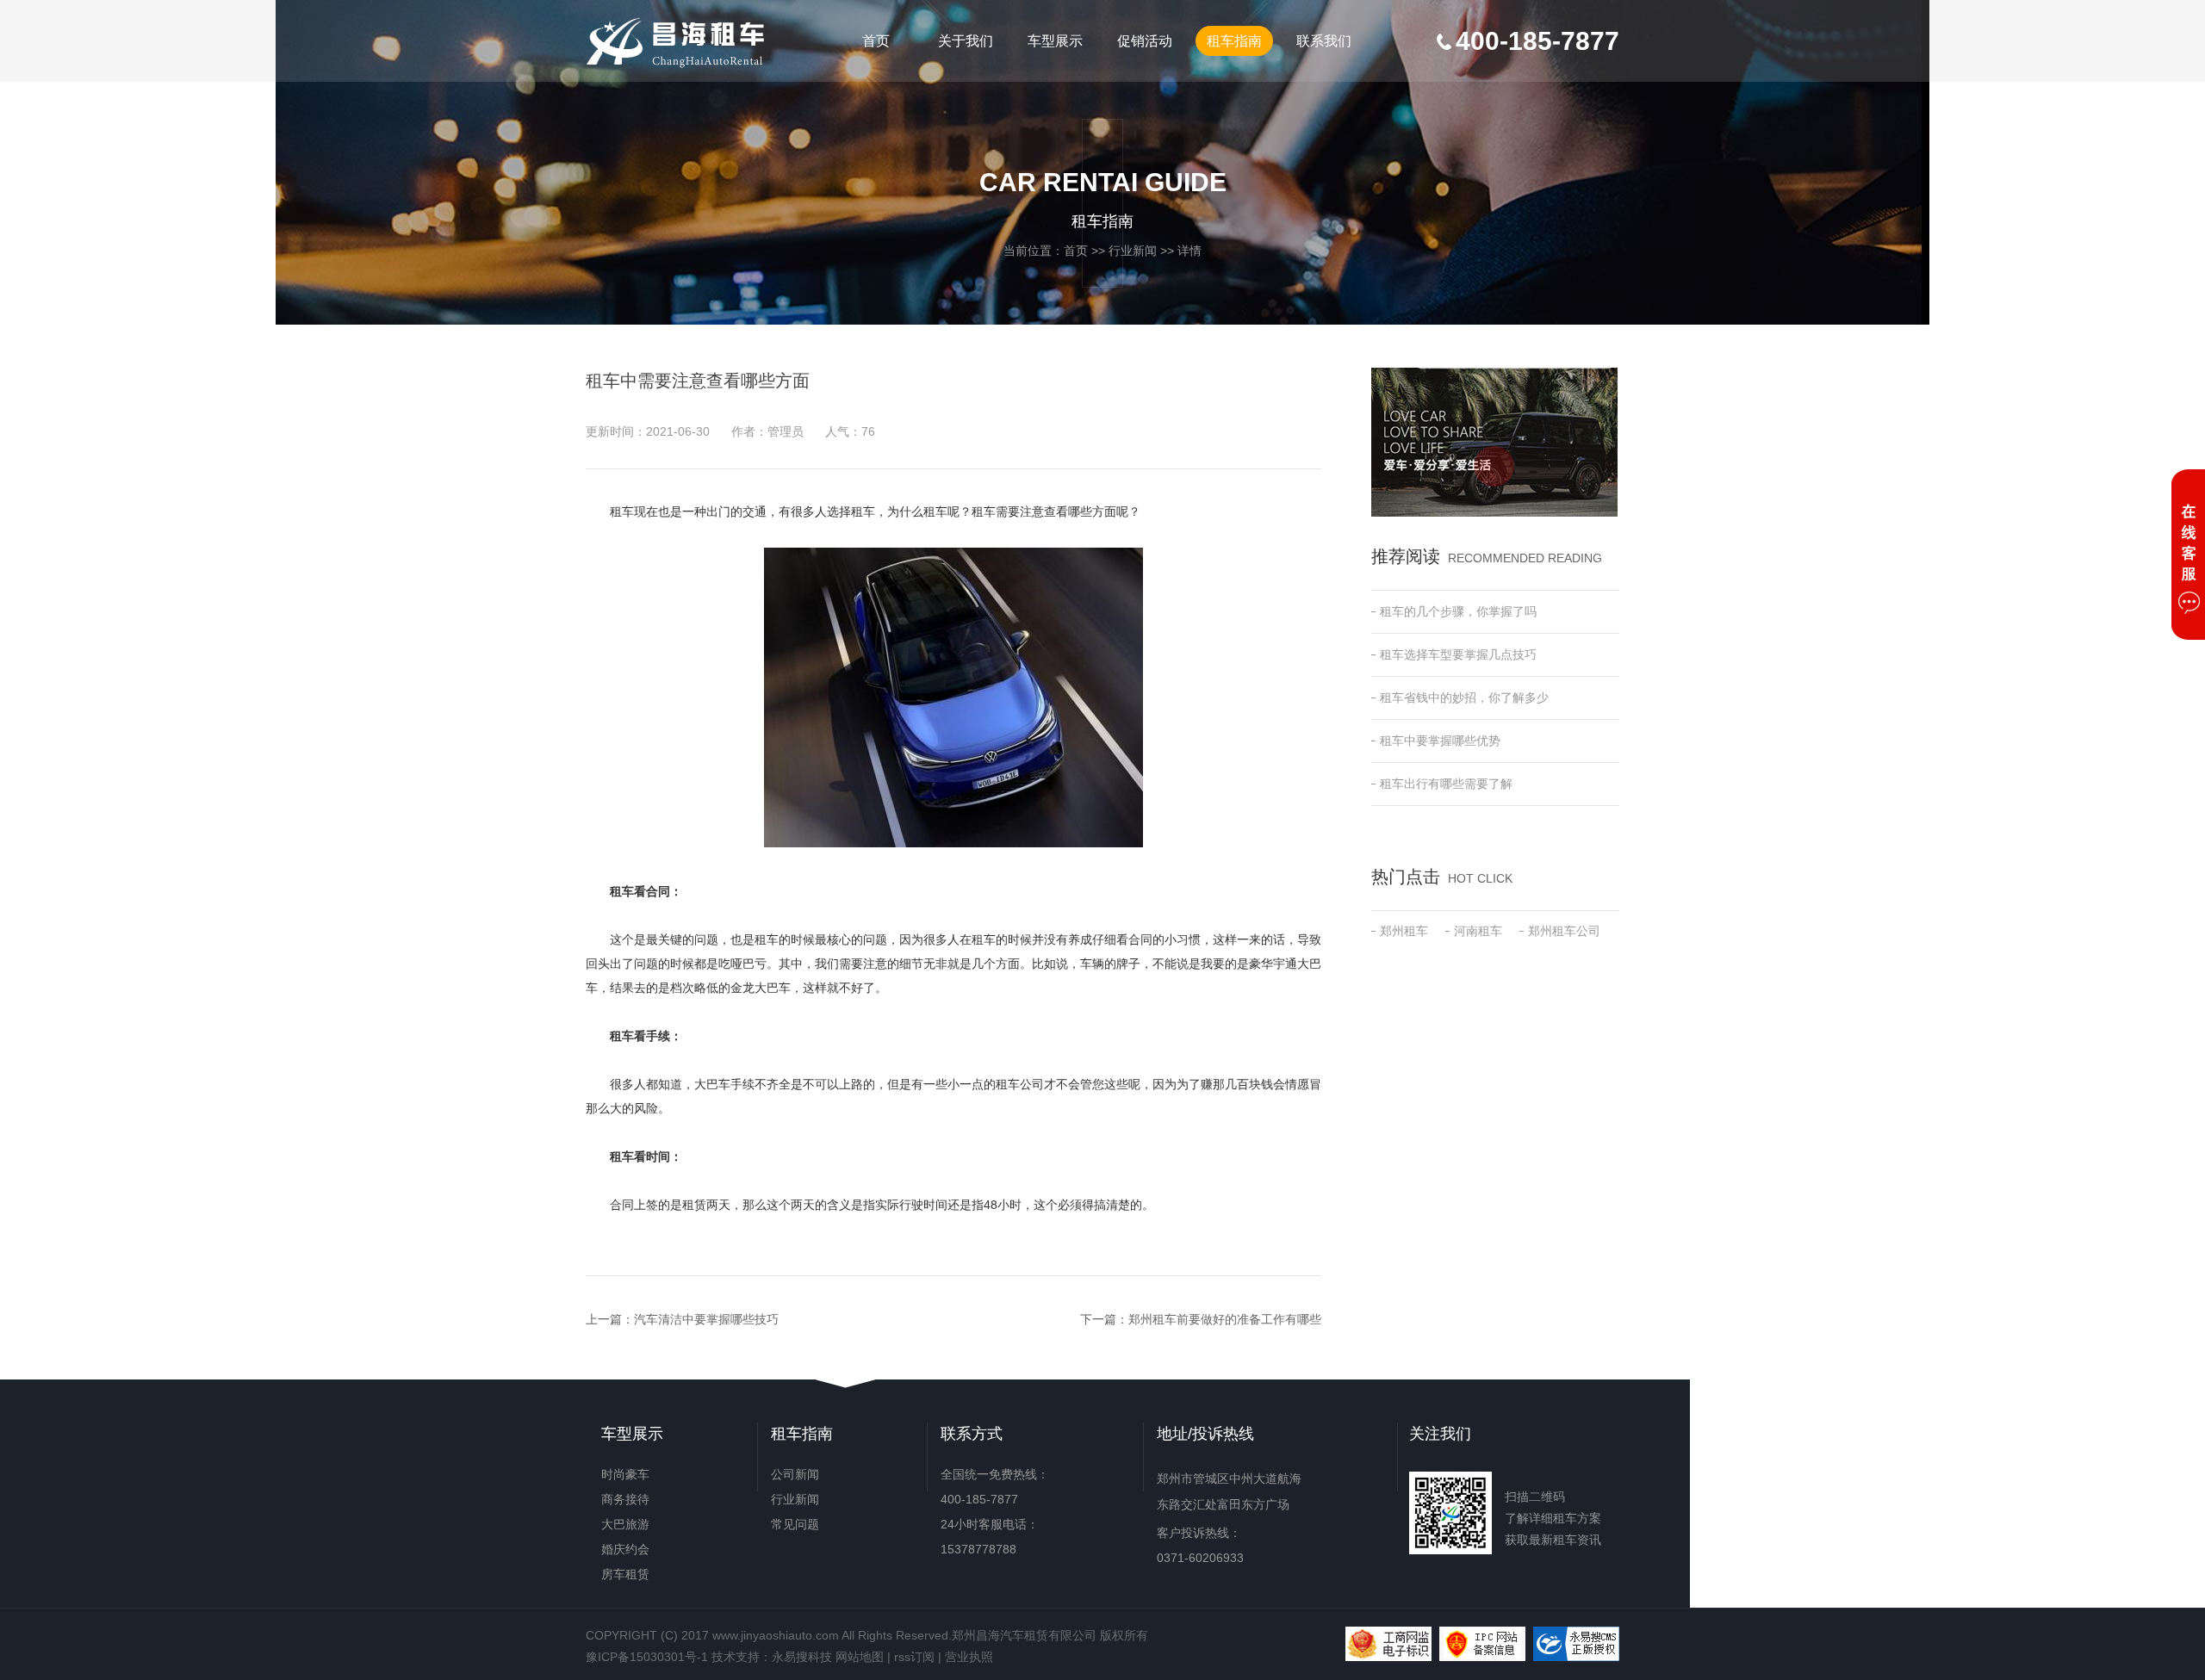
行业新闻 (1133, 251)
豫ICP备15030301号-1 (647, 1657)
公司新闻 (795, 1474)
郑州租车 (1404, 931)
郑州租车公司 (1564, 931)
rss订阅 (914, 1657)
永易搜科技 (802, 1657)
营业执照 (969, 1657)
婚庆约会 (625, 1549)
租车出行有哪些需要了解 (1446, 784)
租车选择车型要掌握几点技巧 (1458, 654)
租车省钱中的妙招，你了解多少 (1464, 697)
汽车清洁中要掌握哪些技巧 (706, 1319)
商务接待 (625, 1499)
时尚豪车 (625, 1474)
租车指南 (1234, 41)
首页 (876, 41)
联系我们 (1324, 41)
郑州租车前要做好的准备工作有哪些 (1225, 1319)
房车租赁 (625, 1574)
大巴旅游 (625, 1524)
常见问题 (795, 1524)
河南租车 (1478, 931)
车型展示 (1055, 41)
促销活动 (1145, 41)
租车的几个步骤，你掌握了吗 (1458, 611)
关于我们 (966, 41)
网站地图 (860, 1657)
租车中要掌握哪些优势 (1440, 741)
